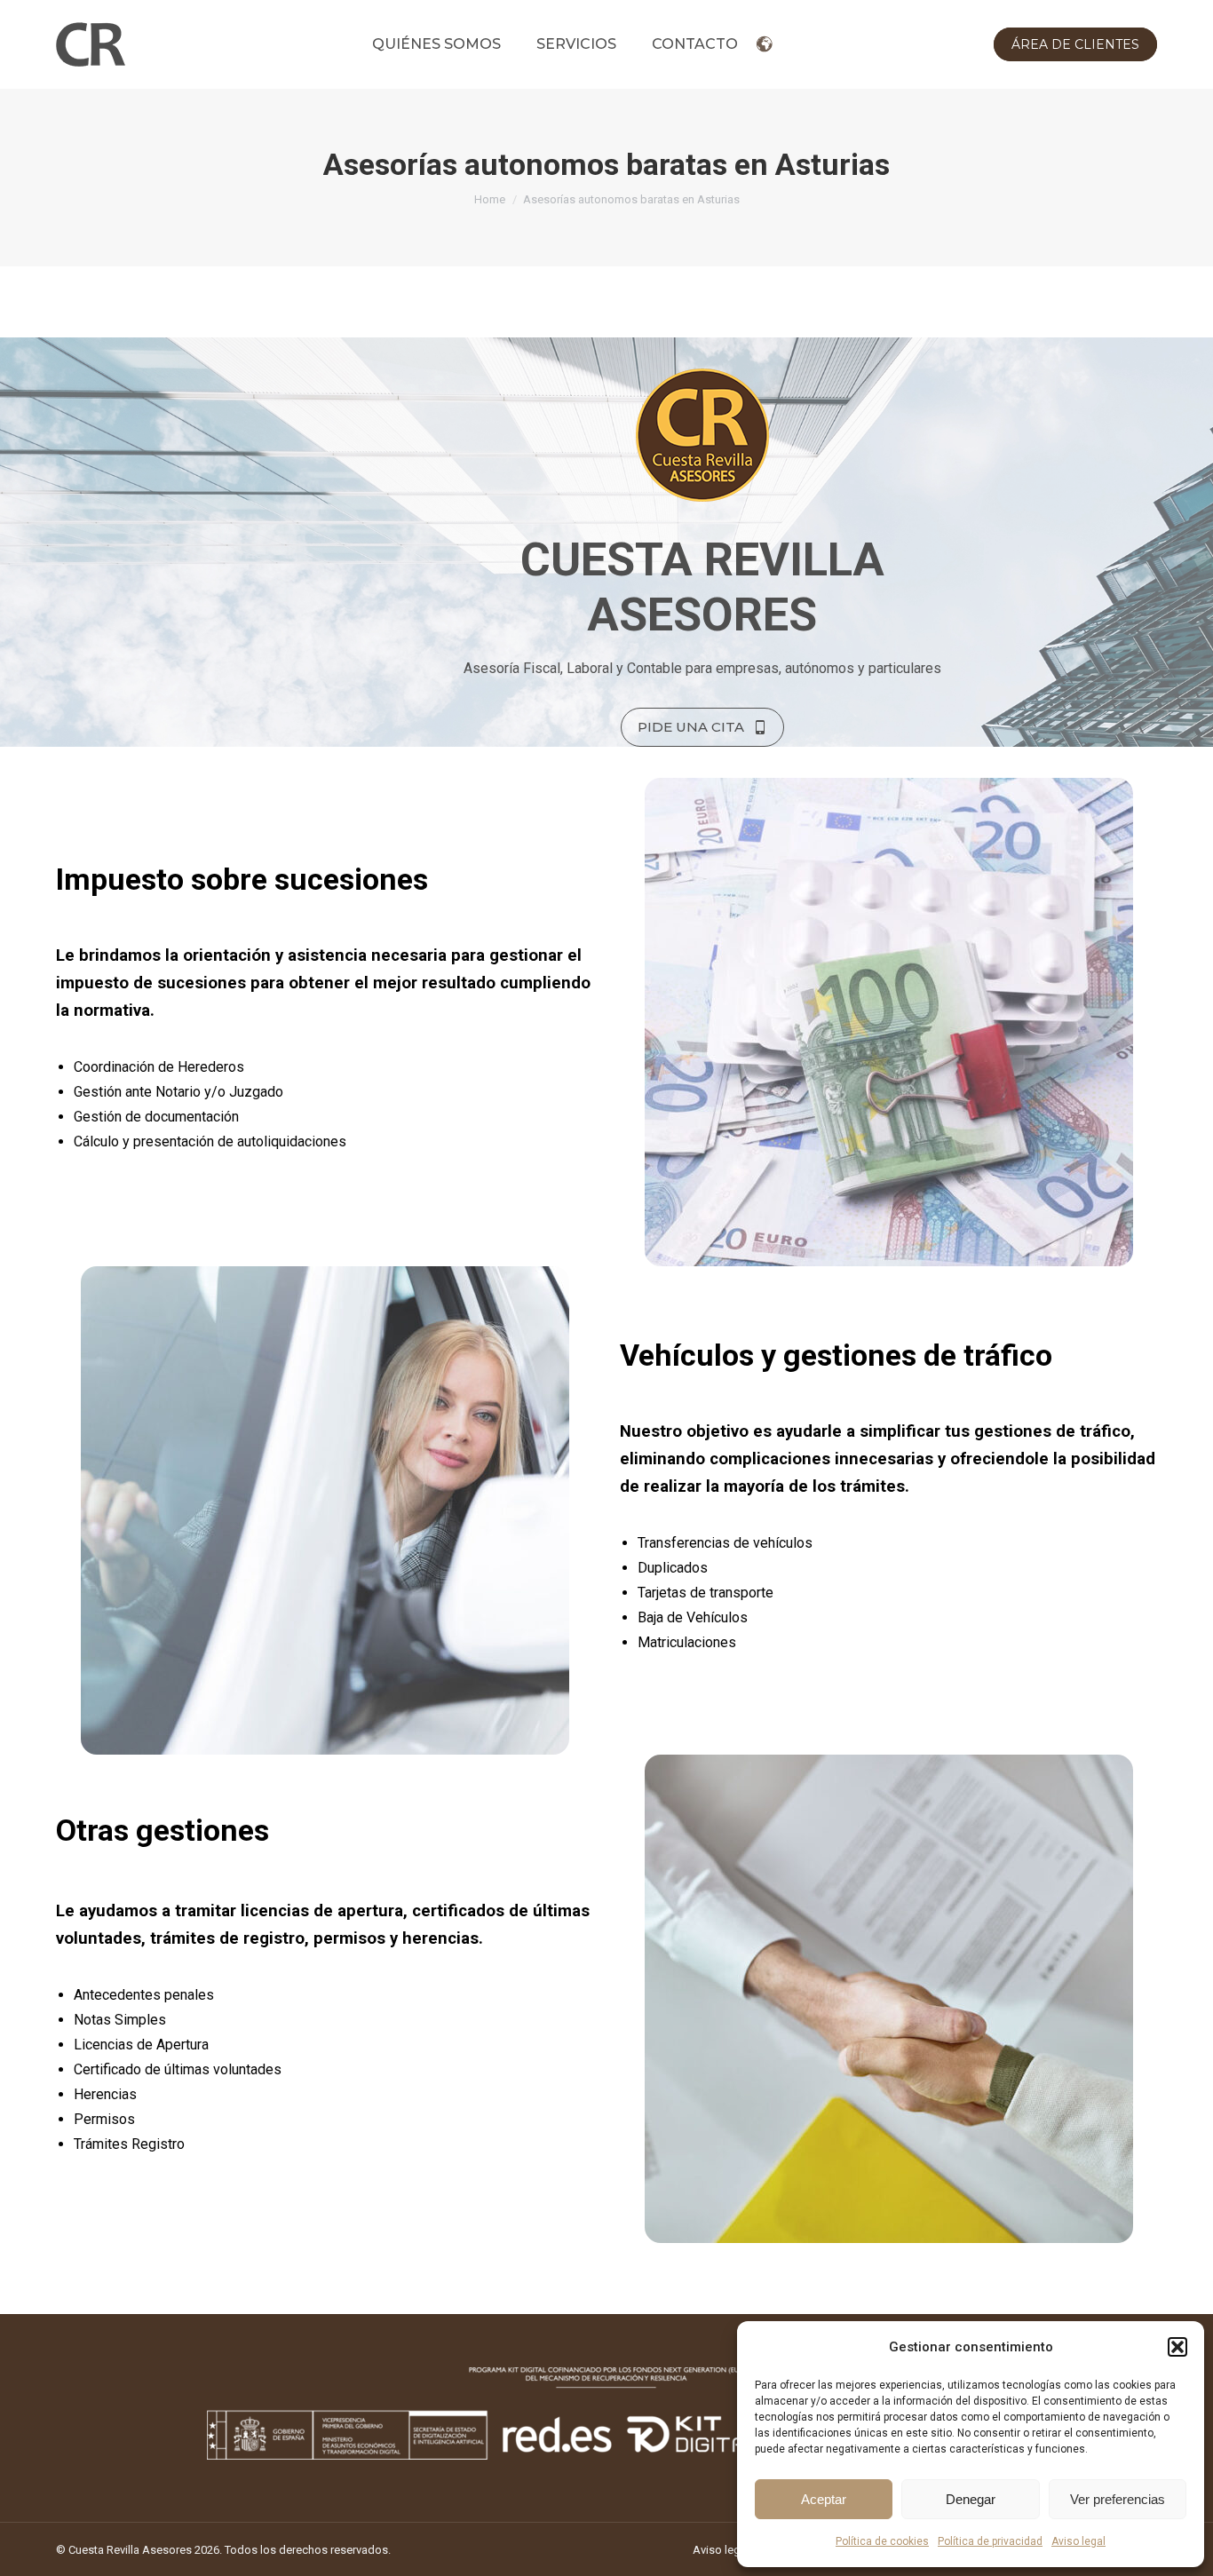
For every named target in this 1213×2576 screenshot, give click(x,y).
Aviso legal (1078, 2541)
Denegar (971, 2499)
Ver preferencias (1118, 2499)
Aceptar (824, 2499)
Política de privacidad (990, 2541)
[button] (1177, 2347)
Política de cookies (882, 2541)
